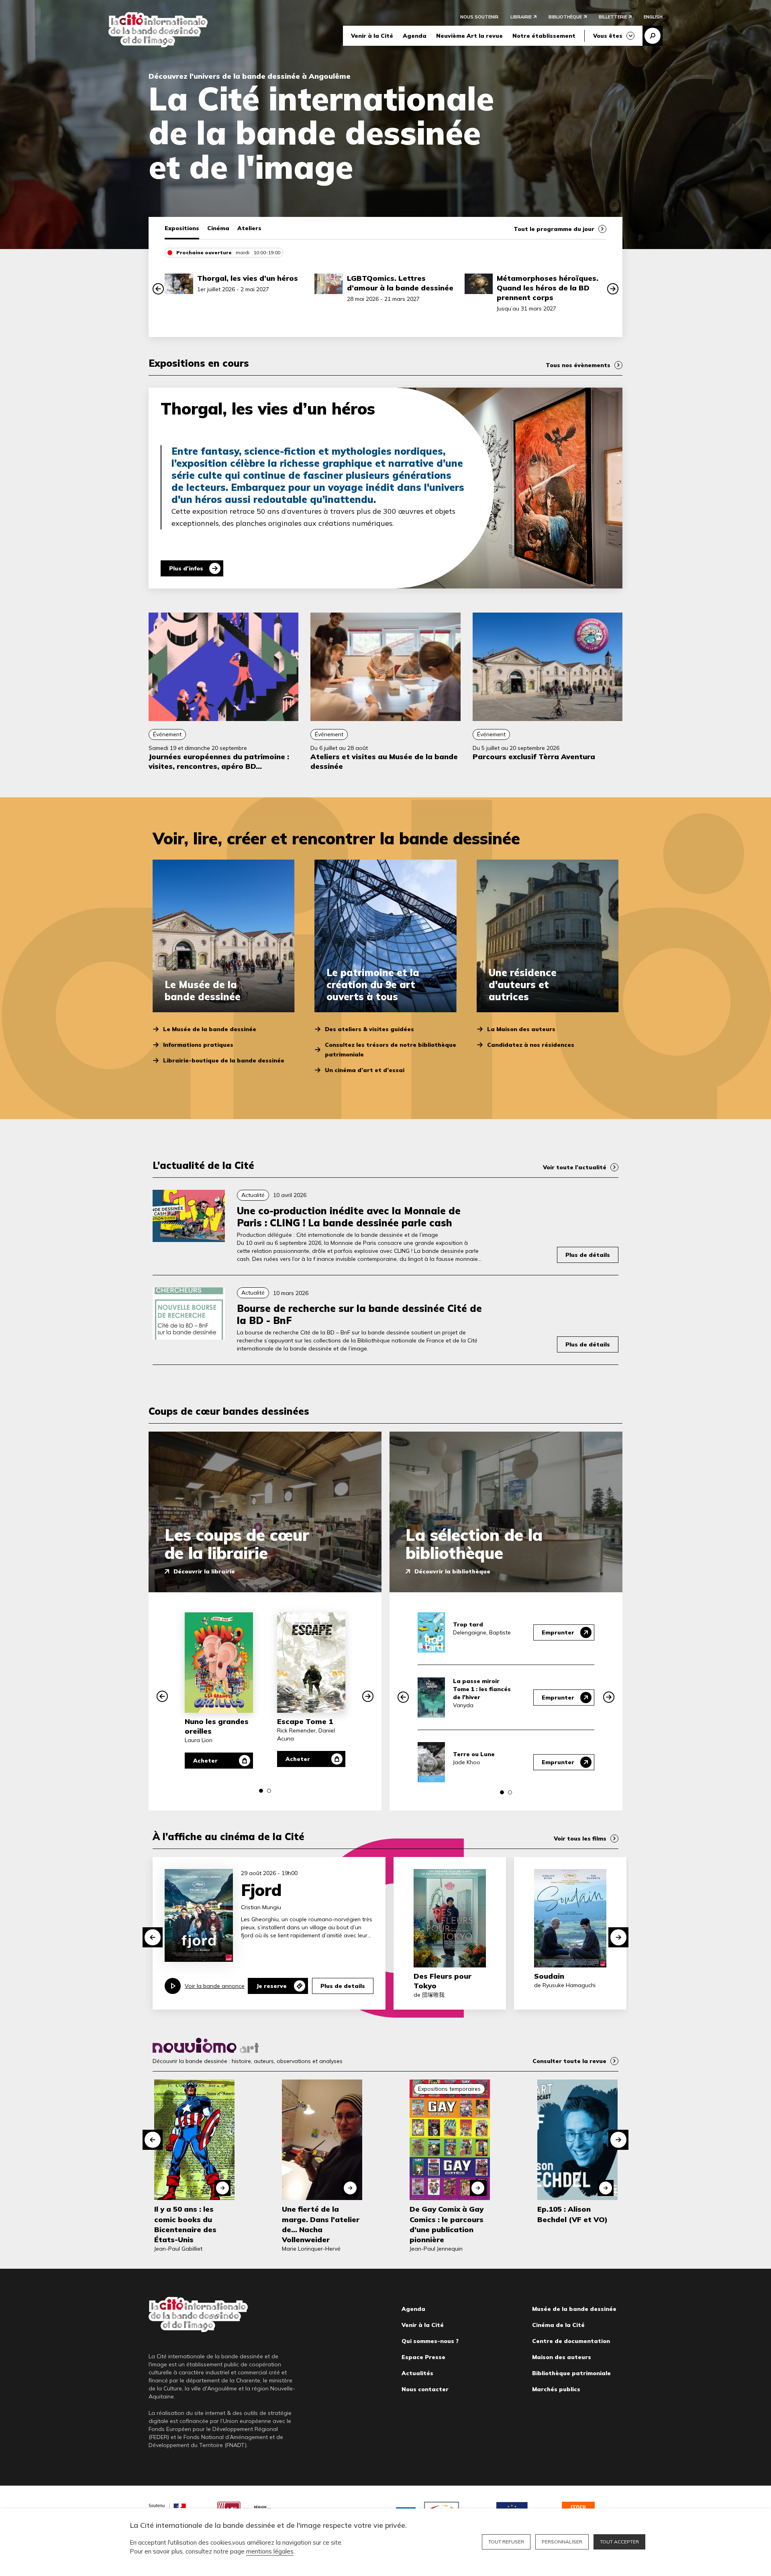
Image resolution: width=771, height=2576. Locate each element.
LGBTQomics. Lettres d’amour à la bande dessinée (400, 283)
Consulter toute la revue (569, 2061)
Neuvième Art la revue (469, 36)
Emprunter (558, 1632)
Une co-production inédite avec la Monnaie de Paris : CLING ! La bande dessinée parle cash (349, 1217)
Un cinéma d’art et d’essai (365, 1070)
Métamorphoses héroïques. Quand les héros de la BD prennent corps (548, 288)
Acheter (205, 1761)
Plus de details (343, 1986)
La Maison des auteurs (521, 1029)
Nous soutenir (479, 17)
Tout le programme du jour (554, 229)
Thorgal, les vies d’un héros (248, 278)
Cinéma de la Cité (558, 2325)
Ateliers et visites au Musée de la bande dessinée (384, 761)
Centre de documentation (571, 2341)
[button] (158, 289)
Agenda (415, 36)
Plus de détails (588, 1255)
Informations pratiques (198, 1045)
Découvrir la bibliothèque (452, 1571)
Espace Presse (423, 2357)
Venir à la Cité (372, 36)
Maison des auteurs (562, 2357)
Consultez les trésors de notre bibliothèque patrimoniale (391, 1050)
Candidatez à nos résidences (531, 1045)
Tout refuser (506, 2542)
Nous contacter (425, 2389)
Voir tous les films (580, 1839)
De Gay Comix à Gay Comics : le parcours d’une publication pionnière (447, 2224)
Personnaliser (562, 2542)
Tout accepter (619, 2542)
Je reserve (271, 1986)
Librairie (521, 17)
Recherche (653, 36)
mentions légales (270, 2551)
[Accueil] (158, 30)
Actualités (417, 2373)
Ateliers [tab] (249, 228)
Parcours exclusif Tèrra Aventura (534, 757)
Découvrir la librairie (204, 1571)
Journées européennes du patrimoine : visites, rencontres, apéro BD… (219, 761)
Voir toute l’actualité (575, 1167)
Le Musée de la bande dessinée (210, 1029)
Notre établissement (544, 36)
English (653, 17)
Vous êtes (608, 36)
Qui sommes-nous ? (430, 2341)
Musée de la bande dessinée (574, 2309)
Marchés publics (556, 2389)
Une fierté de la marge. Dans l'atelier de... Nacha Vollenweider (321, 2224)
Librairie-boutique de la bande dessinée (224, 1060)
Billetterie (613, 17)
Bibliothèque (565, 17)
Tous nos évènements (578, 365)
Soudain (549, 1976)
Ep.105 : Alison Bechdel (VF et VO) (572, 2214)
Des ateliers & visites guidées (369, 1029)
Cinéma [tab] (218, 228)
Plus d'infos (186, 568)
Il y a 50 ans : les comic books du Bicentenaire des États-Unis (185, 2224)
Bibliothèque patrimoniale (571, 2373)
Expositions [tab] (182, 228)
